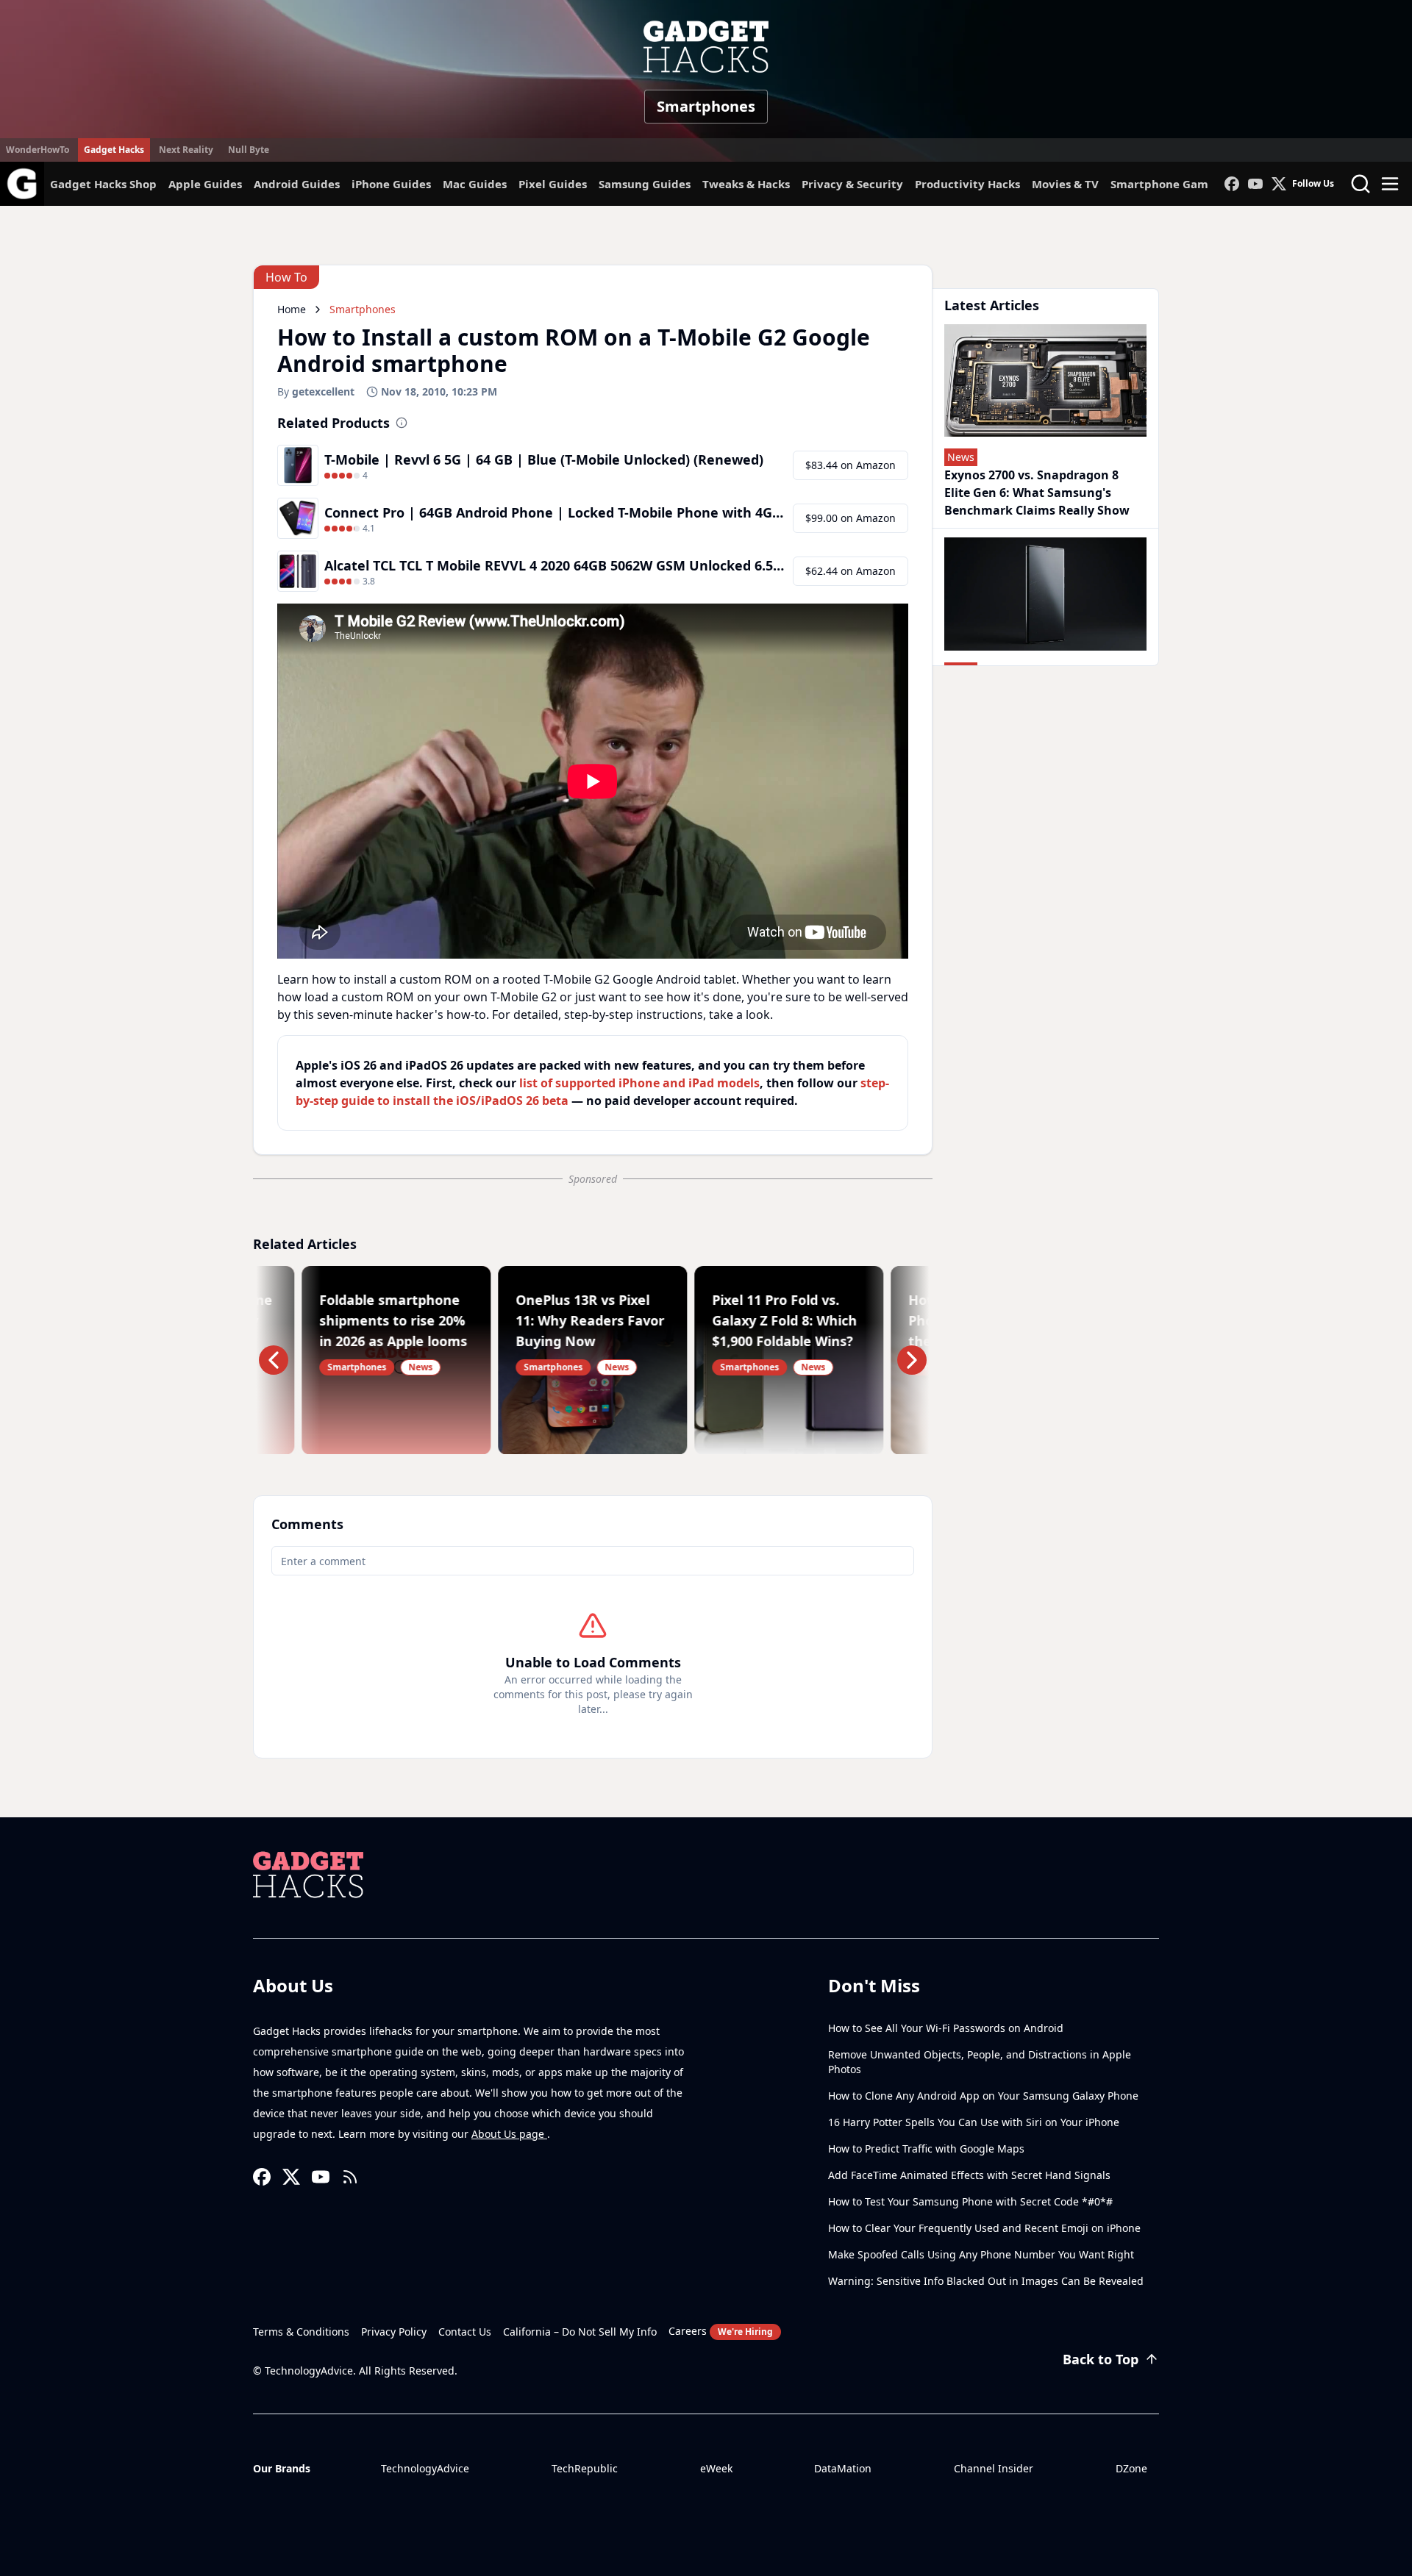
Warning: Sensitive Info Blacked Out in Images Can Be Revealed (986, 2281)
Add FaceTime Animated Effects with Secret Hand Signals (969, 2175)
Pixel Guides (553, 184)
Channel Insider (994, 2468)
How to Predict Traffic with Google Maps (926, 2149)
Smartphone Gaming (1169, 184)
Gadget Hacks (114, 150)
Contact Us (465, 2332)
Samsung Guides (645, 184)
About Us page (509, 2134)
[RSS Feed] (350, 2177)
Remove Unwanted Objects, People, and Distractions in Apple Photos (980, 2062)
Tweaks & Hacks (746, 184)
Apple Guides (205, 184)
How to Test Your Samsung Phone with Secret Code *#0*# (970, 2201)
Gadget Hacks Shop (103, 184)
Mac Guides (475, 184)
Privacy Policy (394, 2332)
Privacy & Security (852, 184)
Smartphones (706, 106)
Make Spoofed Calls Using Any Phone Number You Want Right (981, 2254)
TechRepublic (585, 2468)
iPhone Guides (391, 184)
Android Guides (297, 184)
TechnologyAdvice (425, 2468)
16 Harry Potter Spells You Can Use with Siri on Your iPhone (974, 2122)
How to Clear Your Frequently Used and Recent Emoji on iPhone (984, 2228)
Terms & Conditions (301, 2332)
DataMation (843, 2468)
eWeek (716, 2468)
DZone (1131, 2468)
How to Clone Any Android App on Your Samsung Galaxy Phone (983, 2096)
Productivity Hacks (967, 184)
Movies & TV (1065, 184)
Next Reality (186, 150)
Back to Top (1101, 2359)
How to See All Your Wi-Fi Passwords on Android (946, 2028)
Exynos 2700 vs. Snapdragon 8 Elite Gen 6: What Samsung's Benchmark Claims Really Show (1037, 493)
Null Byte (249, 150)
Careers (721, 2331)
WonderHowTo (38, 150)
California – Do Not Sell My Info (580, 2332)
